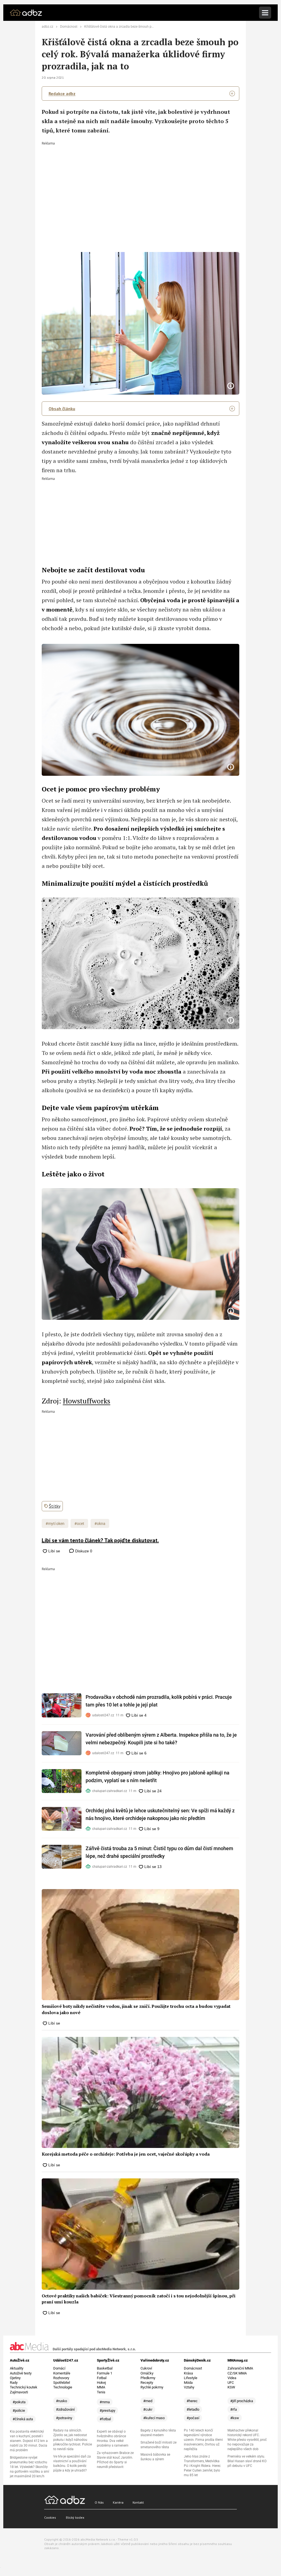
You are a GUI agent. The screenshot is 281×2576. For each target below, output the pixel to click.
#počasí (193, 2418)
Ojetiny (15, 2378)
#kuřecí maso (154, 2418)
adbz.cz (47, 27)
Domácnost (69, 27)
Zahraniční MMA (240, 2368)
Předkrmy (148, 2378)
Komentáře (62, 2373)
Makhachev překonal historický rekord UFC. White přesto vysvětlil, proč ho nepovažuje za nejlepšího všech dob (247, 2440)
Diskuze (83, 1551)
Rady (14, 2383)
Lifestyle (191, 2378)
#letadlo (193, 2409)
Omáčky (147, 2373)
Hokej (101, 2383)
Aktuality (17, 2368)
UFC (231, 2383)
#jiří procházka (242, 2401)
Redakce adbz (62, 94)
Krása (188, 2373)
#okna (100, 1524)
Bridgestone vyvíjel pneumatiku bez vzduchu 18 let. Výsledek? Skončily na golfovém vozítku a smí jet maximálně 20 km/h (29, 2467)
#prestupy (107, 2411)
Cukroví (146, 2368)
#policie (19, 2411)
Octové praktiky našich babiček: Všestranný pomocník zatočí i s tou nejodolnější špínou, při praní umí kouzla (139, 2299)
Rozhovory (61, 2378)
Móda (188, 2383)
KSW (231, 2387)
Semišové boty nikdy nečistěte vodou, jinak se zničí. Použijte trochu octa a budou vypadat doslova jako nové (136, 2009)
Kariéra (118, 2502)
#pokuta (19, 2402)
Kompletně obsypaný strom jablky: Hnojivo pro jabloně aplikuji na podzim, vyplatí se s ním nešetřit (158, 1777)
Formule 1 (105, 2373)
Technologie (63, 2387)
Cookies (50, 2517)
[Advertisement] (140, 186)
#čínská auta (23, 2419)
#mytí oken (55, 1524)
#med (148, 2401)
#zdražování (65, 2409)
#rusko (61, 2401)
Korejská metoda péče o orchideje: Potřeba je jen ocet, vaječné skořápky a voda (126, 2154)
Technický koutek (24, 2387)
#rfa (234, 2409)
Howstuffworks (87, 1401)
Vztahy (189, 2387)
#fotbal (105, 2419)
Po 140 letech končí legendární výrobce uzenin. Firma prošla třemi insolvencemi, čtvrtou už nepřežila (203, 2440)
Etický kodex (75, 2517)
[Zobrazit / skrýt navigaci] (265, 13)
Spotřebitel (62, 2383)
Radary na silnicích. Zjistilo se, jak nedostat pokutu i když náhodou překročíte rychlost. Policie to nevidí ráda (73, 2440)
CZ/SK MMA (237, 2373)
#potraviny (64, 2418)
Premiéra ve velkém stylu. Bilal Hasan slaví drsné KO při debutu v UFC (247, 2461)
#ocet (79, 1524)
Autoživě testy (21, 2373)
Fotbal (102, 2378)
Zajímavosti (19, 2392)
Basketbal (105, 2368)
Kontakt (138, 2502)
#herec (192, 2401)
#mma (105, 2402)
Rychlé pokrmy (152, 2387)
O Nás (99, 2502)
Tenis (101, 2392)
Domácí (59, 2368)
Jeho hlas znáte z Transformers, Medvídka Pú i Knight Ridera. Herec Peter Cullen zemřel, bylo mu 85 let (202, 2466)
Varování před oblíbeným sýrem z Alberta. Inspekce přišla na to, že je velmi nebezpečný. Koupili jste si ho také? (161, 1739)
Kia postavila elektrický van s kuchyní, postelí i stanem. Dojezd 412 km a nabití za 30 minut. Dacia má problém (29, 2441)
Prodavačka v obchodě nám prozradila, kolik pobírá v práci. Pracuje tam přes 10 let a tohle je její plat (159, 1701)
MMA (101, 2387)
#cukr (148, 2409)
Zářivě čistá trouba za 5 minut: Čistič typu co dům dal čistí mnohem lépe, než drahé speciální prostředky (159, 1852)
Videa (232, 2378)
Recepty (147, 2383)
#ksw (235, 2418)
